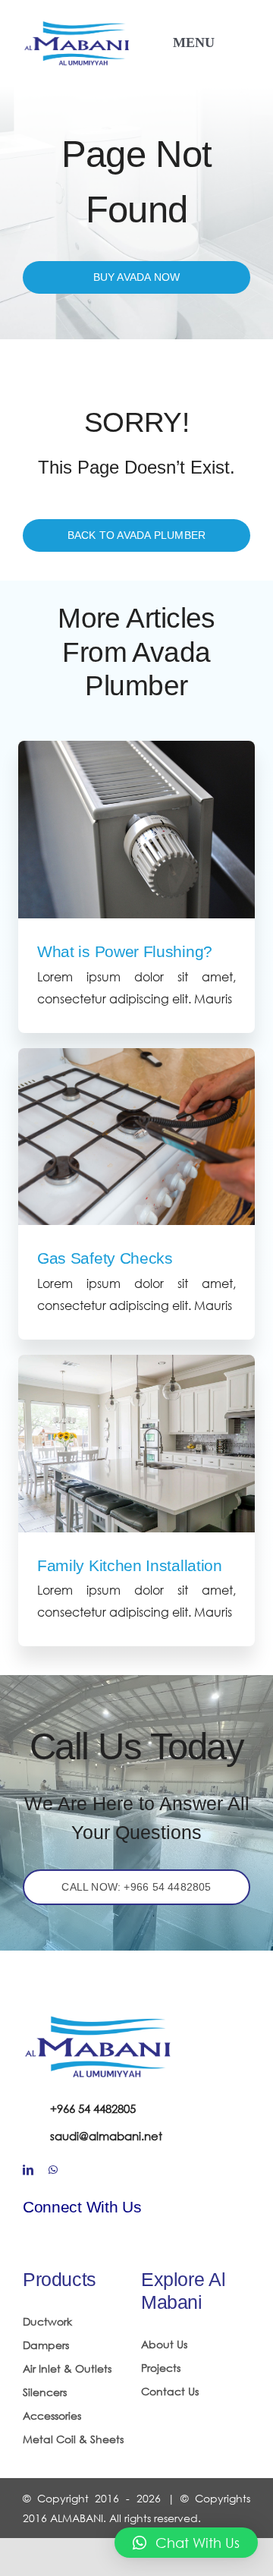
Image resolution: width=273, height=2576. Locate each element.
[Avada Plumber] (77, 25)
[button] (186, 2543)
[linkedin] (28, 2170)
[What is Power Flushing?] (136, 830)
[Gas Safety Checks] (136, 1137)
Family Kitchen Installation (130, 1565)
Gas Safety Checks (105, 1258)
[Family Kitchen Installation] (136, 1444)
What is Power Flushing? (125, 951)
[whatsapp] (53, 2170)
